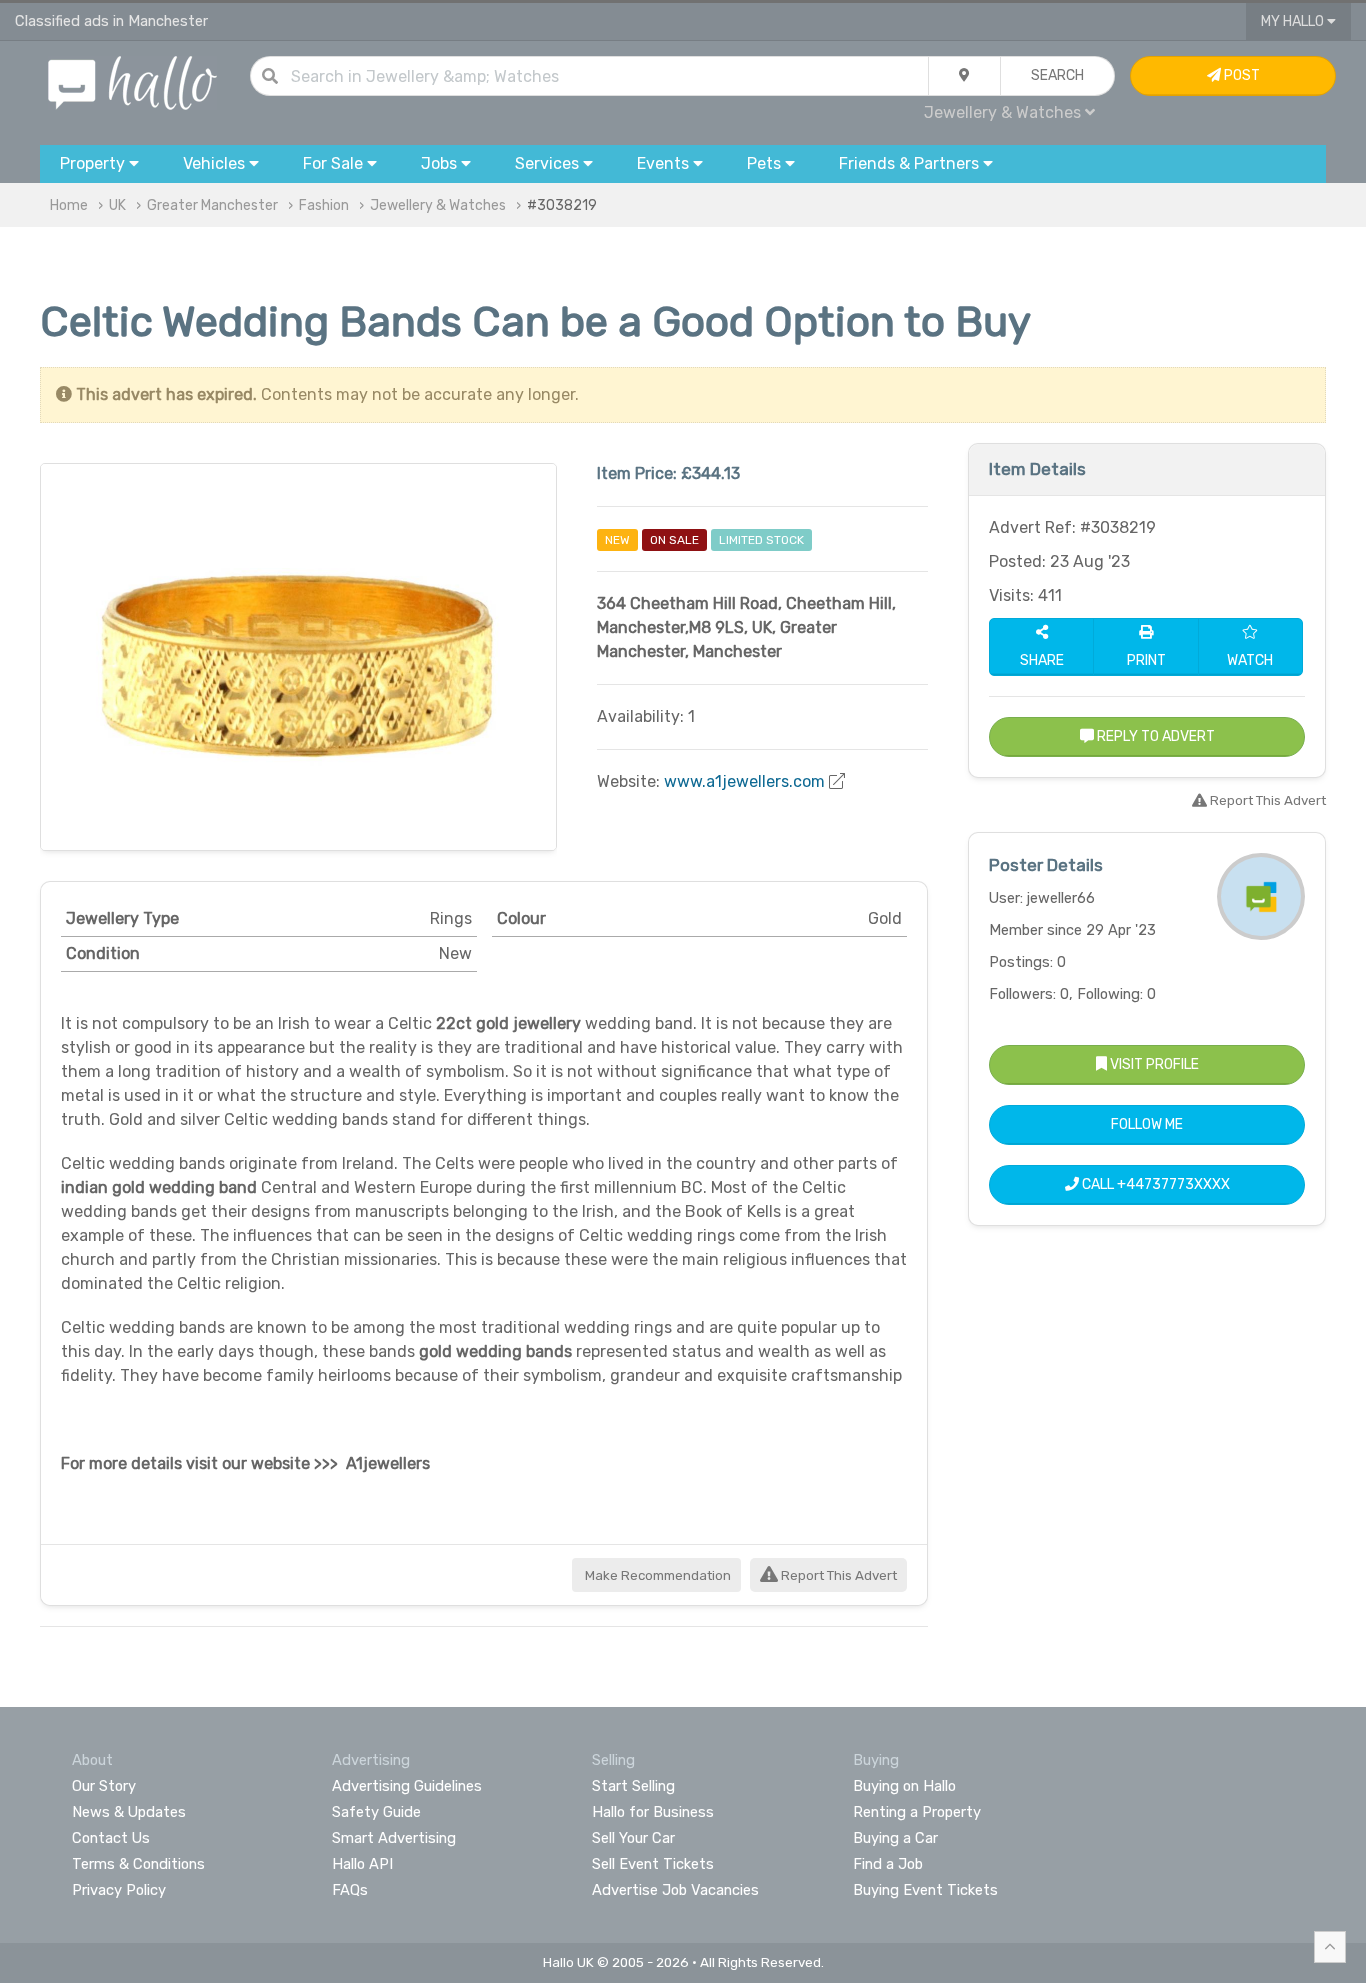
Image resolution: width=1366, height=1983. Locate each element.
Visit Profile (1153, 1064)
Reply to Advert (1154, 736)
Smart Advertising (394, 1838)
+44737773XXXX (1173, 1184)
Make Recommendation (656, 1575)
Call (1154, 1184)
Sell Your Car (633, 1838)
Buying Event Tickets (925, 1890)
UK (117, 205)
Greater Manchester (212, 205)
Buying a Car (895, 1838)
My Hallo (1294, 21)
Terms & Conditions (138, 1864)
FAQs (350, 1890)
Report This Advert (837, 1575)
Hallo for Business (653, 1812)
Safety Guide (376, 1812)
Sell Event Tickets (653, 1864)
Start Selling (633, 1786)
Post (1240, 75)
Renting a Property (917, 1812)
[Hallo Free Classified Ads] (132, 81)
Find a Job (888, 1864)
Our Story (104, 1786)
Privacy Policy (119, 1890)
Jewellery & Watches (438, 205)
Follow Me (1147, 1124)
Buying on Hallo (904, 1786)
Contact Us (111, 1838)
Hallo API (362, 1864)
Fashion (324, 205)
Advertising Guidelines (407, 1786)
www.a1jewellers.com (744, 781)
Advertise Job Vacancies (675, 1890)
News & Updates (129, 1812)
